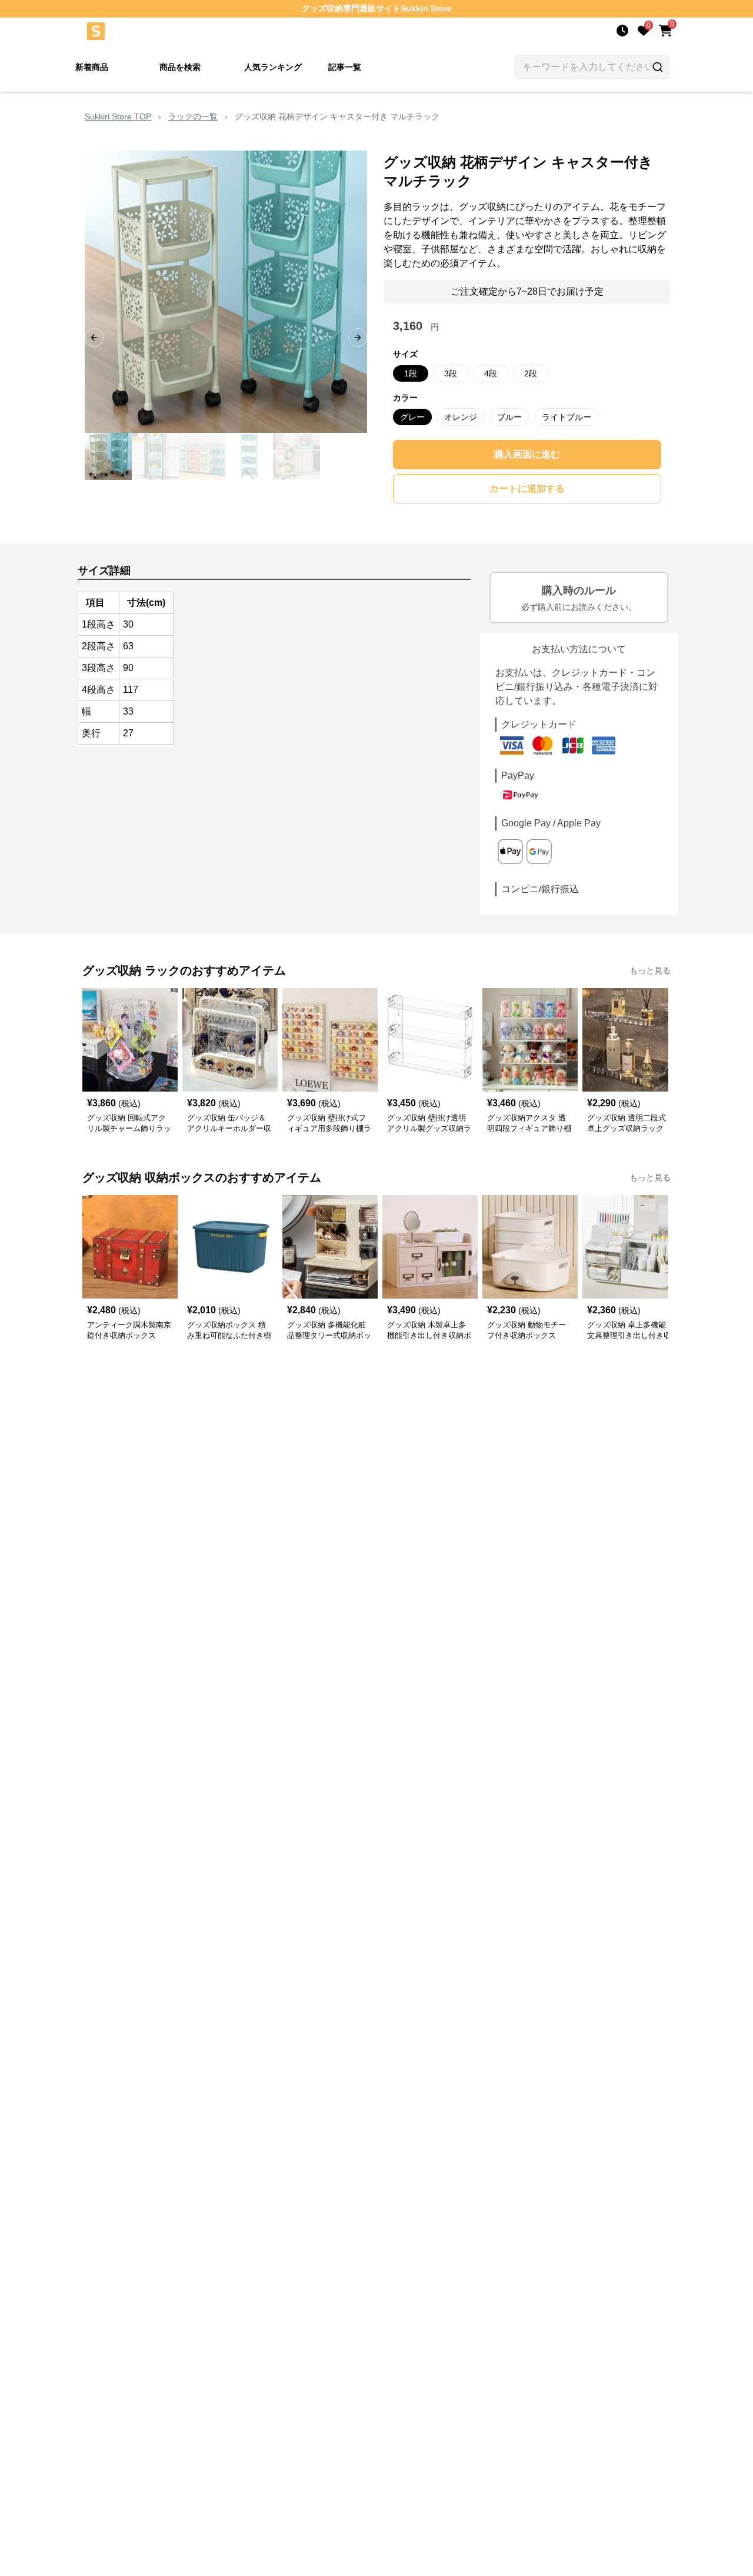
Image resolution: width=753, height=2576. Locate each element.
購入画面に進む (527, 454)
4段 (491, 373)
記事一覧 (345, 67)
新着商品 (92, 67)
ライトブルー (567, 417)
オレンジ (461, 417)
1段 (411, 373)
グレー (412, 417)
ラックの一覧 (193, 116)
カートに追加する (527, 488)
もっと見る (650, 970)
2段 (531, 373)
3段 (451, 373)
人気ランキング (273, 67)
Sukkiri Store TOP (118, 116)
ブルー (509, 417)
